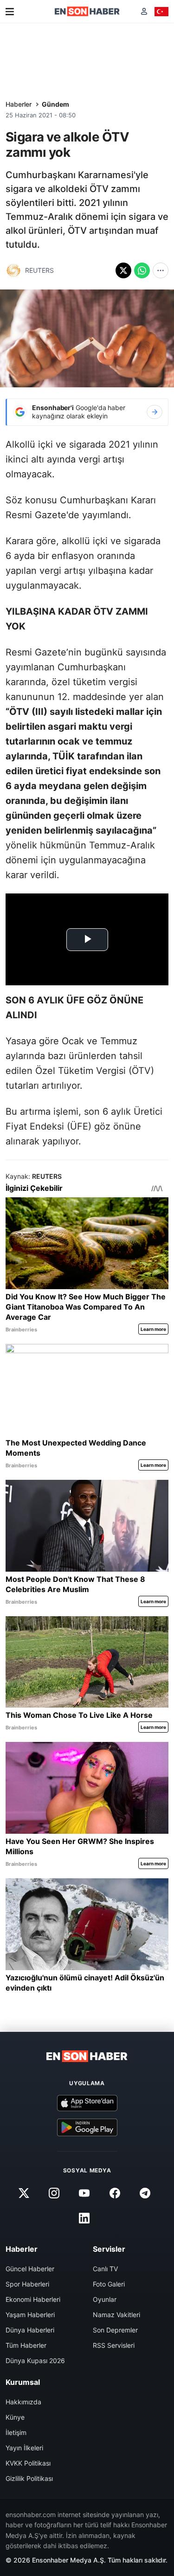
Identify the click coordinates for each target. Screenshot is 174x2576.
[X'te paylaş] (123, 270)
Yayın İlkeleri (24, 2448)
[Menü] (10, 12)
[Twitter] (24, 2193)
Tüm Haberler (26, 2345)
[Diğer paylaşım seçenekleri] (161, 270)
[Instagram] (54, 2193)
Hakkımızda (23, 2402)
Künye (15, 2417)
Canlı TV (105, 2269)
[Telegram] (145, 2193)
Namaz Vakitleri (116, 2315)
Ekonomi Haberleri (33, 2299)
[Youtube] (84, 2193)
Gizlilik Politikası (29, 2478)
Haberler (19, 104)
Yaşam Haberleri (30, 2315)
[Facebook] (115, 2193)
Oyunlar (105, 2299)
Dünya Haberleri (30, 2330)
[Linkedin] (84, 2218)
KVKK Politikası (28, 2463)
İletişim (16, 2432)
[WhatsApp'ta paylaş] (142, 270)
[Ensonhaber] (87, 11)
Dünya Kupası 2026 (35, 2361)
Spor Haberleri (27, 2284)
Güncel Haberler (30, 2269)
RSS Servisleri (114, 2345)
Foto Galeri (109, 2284)
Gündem (55, 104)
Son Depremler (115, 2330)
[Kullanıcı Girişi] (144, 11)
